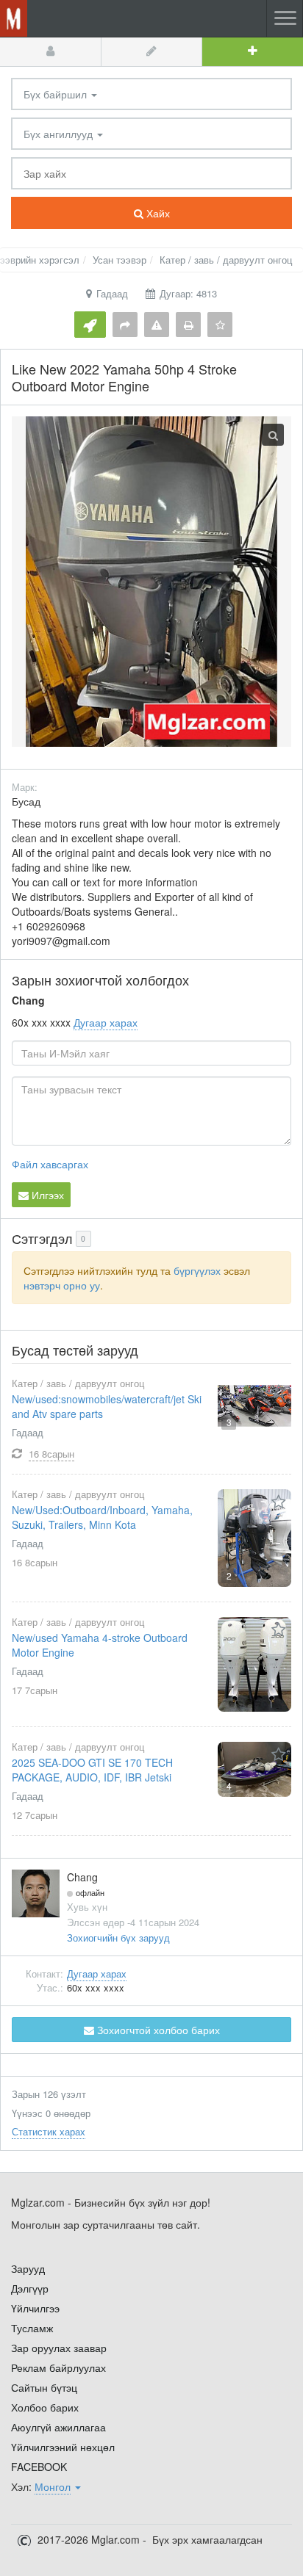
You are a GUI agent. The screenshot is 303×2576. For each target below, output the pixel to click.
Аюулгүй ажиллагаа (58, 2427)
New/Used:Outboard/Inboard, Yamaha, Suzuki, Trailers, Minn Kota (102, 1517)
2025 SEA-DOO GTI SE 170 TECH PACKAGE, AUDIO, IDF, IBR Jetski (92, 1770)
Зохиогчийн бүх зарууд (118, 1938)
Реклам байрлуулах (58, 2367)
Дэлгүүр (30, 2288)
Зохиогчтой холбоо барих (157, 2030)
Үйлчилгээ (35, 2308)
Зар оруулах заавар (59, 2348)
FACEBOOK (39, 2467)
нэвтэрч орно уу (62, 1285)
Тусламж (32, 2328)
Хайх (157, 213)
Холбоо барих (45, 2407)
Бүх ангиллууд (60, 134)
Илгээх (46, 1195)
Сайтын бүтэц (44, 2387)
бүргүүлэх (197, 1270)
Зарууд (28, 2268)
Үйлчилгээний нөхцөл (63, 2447)
